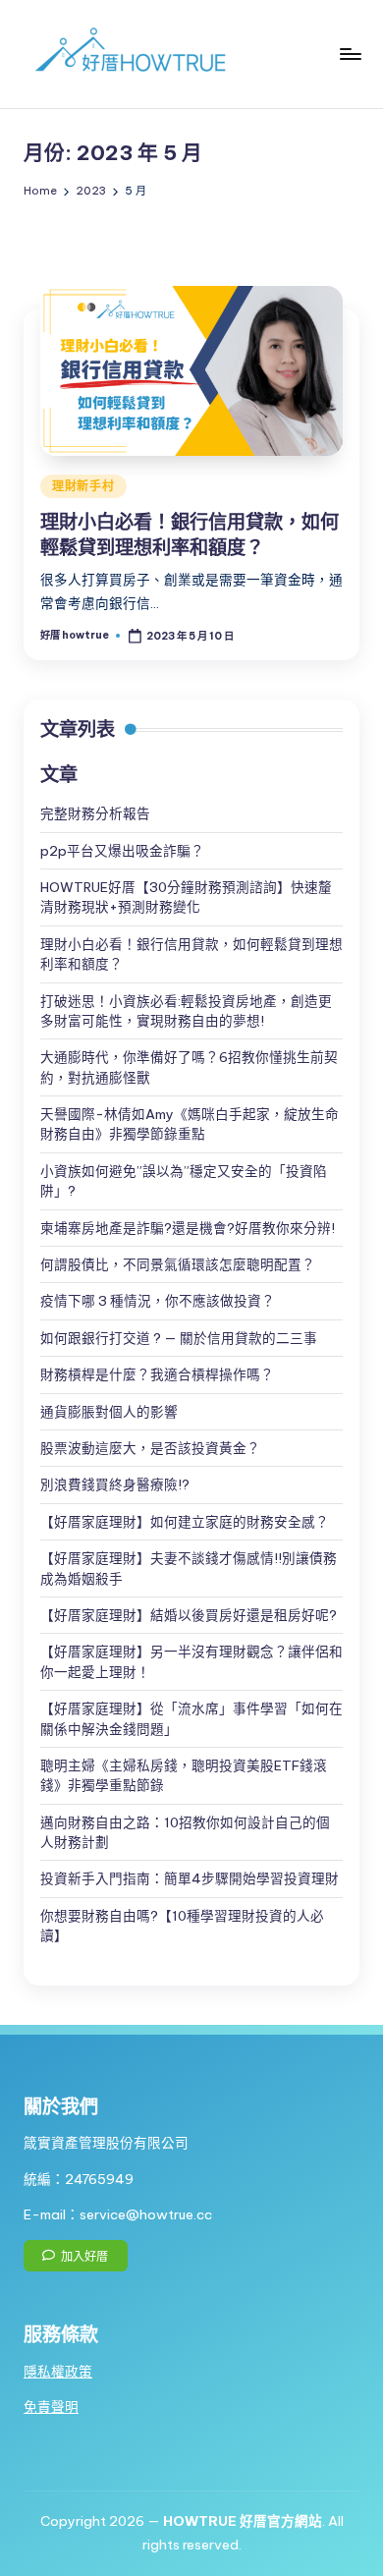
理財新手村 (83, 486)
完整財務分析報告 (95, 813)
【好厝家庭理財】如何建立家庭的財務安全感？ (185, 1522)
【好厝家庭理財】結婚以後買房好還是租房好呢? (189, 1615)
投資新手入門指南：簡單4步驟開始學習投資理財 (190, 1878)
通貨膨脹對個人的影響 (109, 1412)
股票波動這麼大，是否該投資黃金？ (150, 1448)
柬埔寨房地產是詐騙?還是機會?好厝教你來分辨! (188, 1228)
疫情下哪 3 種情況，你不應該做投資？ (158, 1301)
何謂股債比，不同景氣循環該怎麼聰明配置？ (178, 1264)
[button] (76, 2256)
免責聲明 (51, 2407)
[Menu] (350, 54)
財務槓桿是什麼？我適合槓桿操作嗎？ (157, 1374)
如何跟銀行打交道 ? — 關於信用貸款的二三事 (179, 1338)
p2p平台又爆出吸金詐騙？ (122, 851)
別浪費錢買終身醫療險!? (115, 1484)
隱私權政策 (58, 2372)
